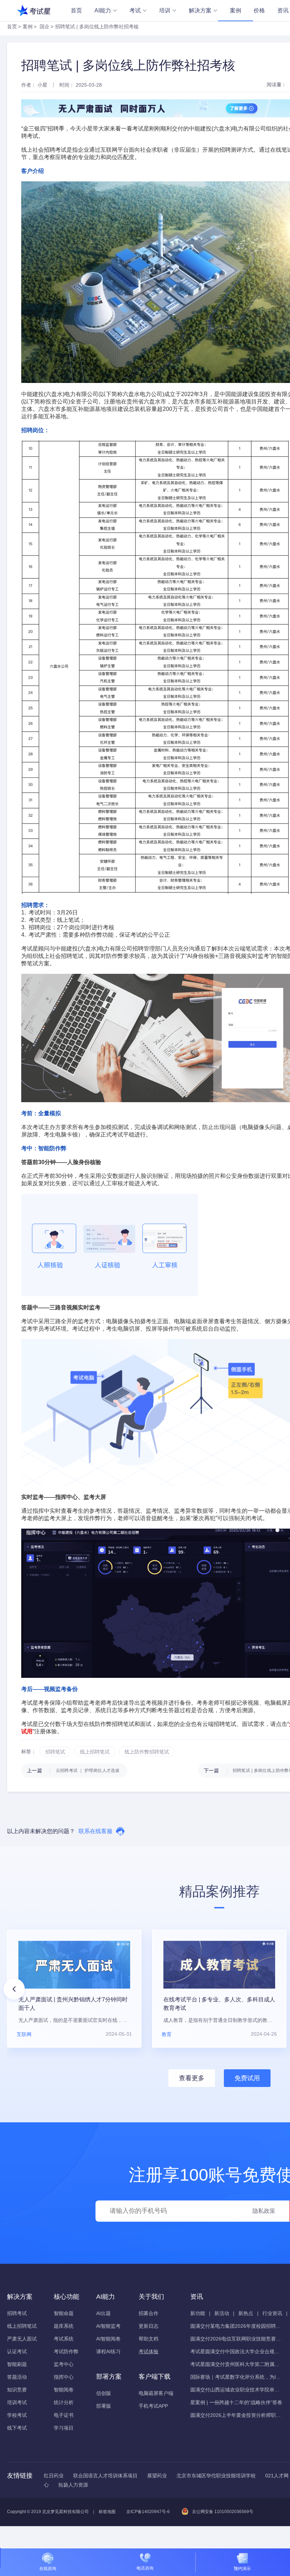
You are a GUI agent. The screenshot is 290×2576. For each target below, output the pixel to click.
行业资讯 (272, 2313)
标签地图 (107, 2512)
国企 (45, 27)
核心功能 (66, 2297)
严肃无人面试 (22, 2339)
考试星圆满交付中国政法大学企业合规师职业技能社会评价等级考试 (236, 2351)
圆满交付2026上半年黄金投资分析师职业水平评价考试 (236, 2415)
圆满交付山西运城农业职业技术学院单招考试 (236, 2390)
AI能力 (103, 10)
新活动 (222, 2313)
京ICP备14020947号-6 (148, 2512)
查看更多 (192, 2078)
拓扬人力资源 (73, 2485)
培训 (165, 10)
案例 (236, 10)
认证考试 (17, 2351)
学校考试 (17, 2415)
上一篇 (73, 1770)
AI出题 (103, 2313)
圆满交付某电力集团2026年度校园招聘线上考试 (236, 2326)
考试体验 (149, 2351)
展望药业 (157, 2476)
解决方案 (200, 10)
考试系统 (64, 2339)
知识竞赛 (17, 2390)
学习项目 (64, 2428)
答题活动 (17, 2377)
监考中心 (64, 2364)
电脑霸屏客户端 (156, 2393)
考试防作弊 (66, 2351)
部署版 (104, 2406)
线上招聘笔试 (22, 2326)
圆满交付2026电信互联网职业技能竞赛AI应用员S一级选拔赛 (236, 2339)
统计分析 (64, 2402)
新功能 (198, 2313)
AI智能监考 (108, 2326)
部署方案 (109, 2377)
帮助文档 (149, 2339)
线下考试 (17, 2428)
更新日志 (149, 2326)
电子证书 (64, 2415)
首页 (76, 10)
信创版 (104, 2393)
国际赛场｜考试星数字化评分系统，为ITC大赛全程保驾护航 (236, 2377)
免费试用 (247, 2078)
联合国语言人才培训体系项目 (105, 2476)
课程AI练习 (108, 2351)
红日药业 (54, 2476)
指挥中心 (64, 2377)
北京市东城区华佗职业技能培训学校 (216, 2476)
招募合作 (149, 2313)
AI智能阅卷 (108, 2339)
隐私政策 (264, 2211)
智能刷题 (17, 2364)
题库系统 (64, 2326)
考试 (135, 10)
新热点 (246, 2313)
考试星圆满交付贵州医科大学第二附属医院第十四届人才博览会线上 (236, 2364)
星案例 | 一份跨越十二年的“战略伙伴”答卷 (236, 2402)
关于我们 (151, 2297)
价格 (259, 10)
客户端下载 (155, 2377)
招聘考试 (17, 2313)
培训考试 (17, 2402)
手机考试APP (153, 2406)
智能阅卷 (64, 2390)
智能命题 (64, 2313)
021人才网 (277, 2476)
